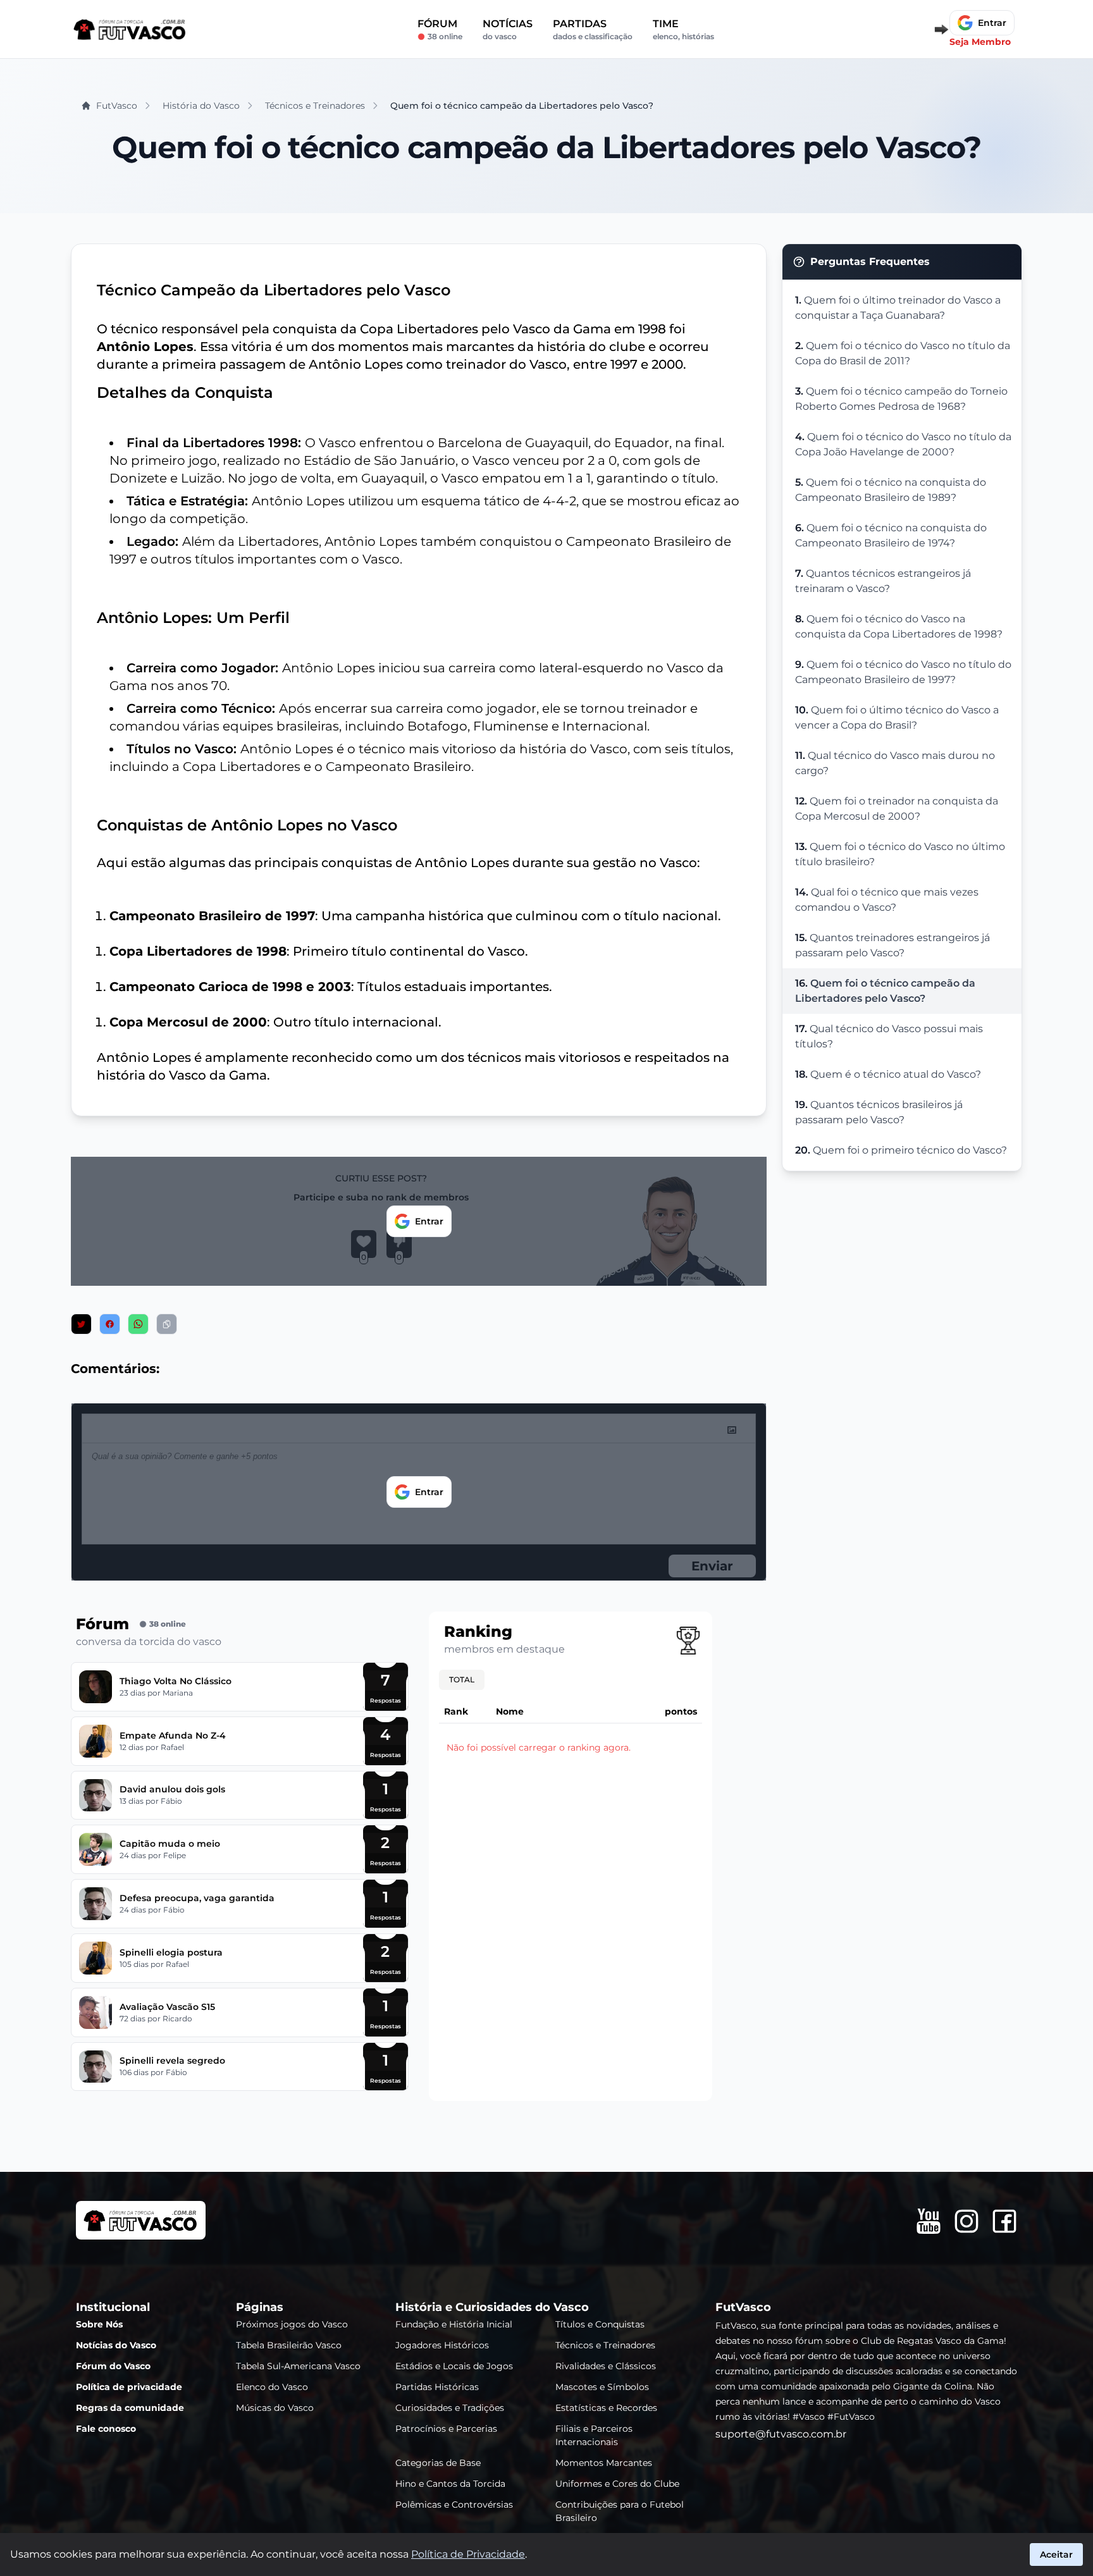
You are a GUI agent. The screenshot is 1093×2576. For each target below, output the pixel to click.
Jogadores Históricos (442, 2345)
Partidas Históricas (437, 2387)
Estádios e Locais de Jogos (454, 2366)
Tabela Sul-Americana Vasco (298, 2366)
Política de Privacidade (468, 2554)
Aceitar (1056, 2554)
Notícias (508, 29)
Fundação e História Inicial (454, 2324)
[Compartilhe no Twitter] (81, 1324)
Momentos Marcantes (604, 2463)
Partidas (593, 29)
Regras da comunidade (130, 2408)
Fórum (440, 29)
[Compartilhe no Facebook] (110, 1324)
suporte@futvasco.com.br (781, 2434)
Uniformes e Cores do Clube (617, 2484)
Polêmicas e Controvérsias (454, 2505)
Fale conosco (106, 2429)
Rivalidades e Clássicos (606, 2366)
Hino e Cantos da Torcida (450, 2484)
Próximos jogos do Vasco (292, 2324)
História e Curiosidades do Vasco (492, 2307)
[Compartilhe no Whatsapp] (138, 1324)
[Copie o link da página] (167, 1324)
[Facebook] (1004, 2221)
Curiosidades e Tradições (450, 2408)
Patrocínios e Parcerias (446, 2429)
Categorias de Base (438, 2463)
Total (462, 1679)
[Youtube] (929, 2221)
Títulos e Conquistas (600, 2324)
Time (683, 29)
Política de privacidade (129, 2387)
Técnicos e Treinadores (605, 2345)
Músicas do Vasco (275, 2408)
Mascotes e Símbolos (602, 2387)
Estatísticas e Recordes (606, 2408)
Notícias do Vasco (116, 2345)
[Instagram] (966, 2221)
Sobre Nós (99, 2324)
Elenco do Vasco (272, 2387)
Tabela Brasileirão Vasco (289, 2345)
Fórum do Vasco (113, 2366)
